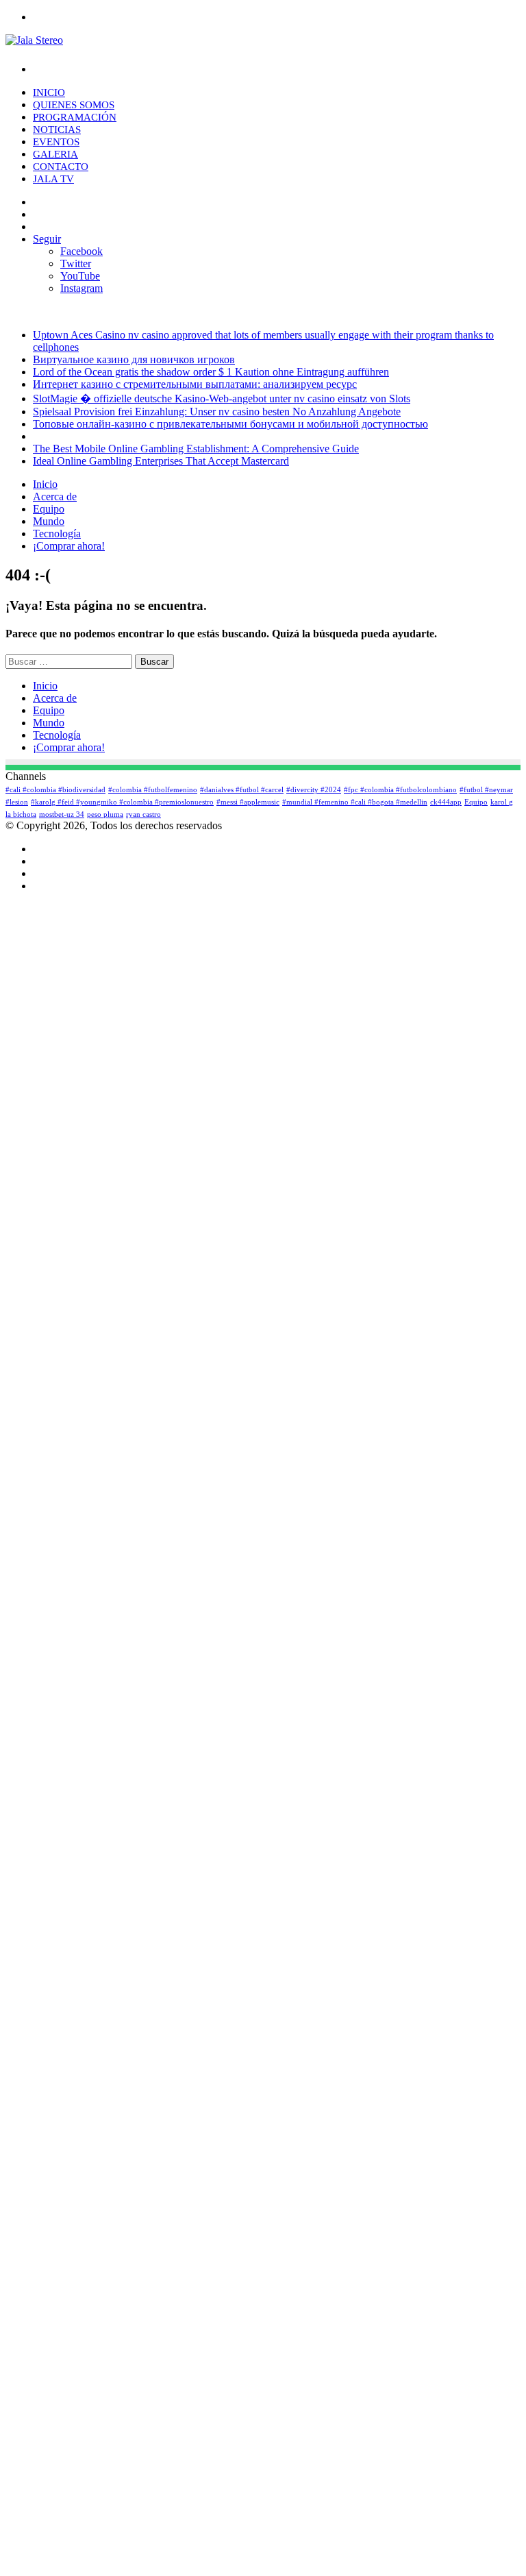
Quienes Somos (74, 105)
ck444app (446, 802)
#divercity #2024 (314, 790)
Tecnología (57, 533)
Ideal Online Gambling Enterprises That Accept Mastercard (161, 461)
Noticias (57, 130)
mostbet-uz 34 (62, 814)
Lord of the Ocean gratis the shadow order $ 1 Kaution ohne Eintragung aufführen (211, 372)
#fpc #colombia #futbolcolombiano (400, 790)
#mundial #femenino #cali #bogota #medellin (355, 802)
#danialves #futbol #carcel (242, 790)
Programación (75, 117)
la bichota (21, 814)
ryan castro (143, 814)
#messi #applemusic (248, 802)
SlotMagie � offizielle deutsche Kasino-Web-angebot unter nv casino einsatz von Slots (222, 398)
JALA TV (53, 179)
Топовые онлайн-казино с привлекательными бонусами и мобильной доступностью (230, 424)
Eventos (56, 142)
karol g (502, 802)
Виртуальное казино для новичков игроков (134, 359)
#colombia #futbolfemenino (153, 790)
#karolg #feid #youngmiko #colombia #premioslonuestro (122, 802)
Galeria (55, 154)
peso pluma (105, 814)
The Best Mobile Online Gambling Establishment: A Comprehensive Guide (196, 449)
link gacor (8, 2574)
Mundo (49, 521)
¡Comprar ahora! (69, 546)
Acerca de (55, 496)
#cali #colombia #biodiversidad (55, 790)
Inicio (49, 93)
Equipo (49, 509)
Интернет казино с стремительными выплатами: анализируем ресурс (195, 384)
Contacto (61, 167)
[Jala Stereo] (34, 40)
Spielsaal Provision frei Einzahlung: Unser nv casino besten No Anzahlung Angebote (217, 412)
